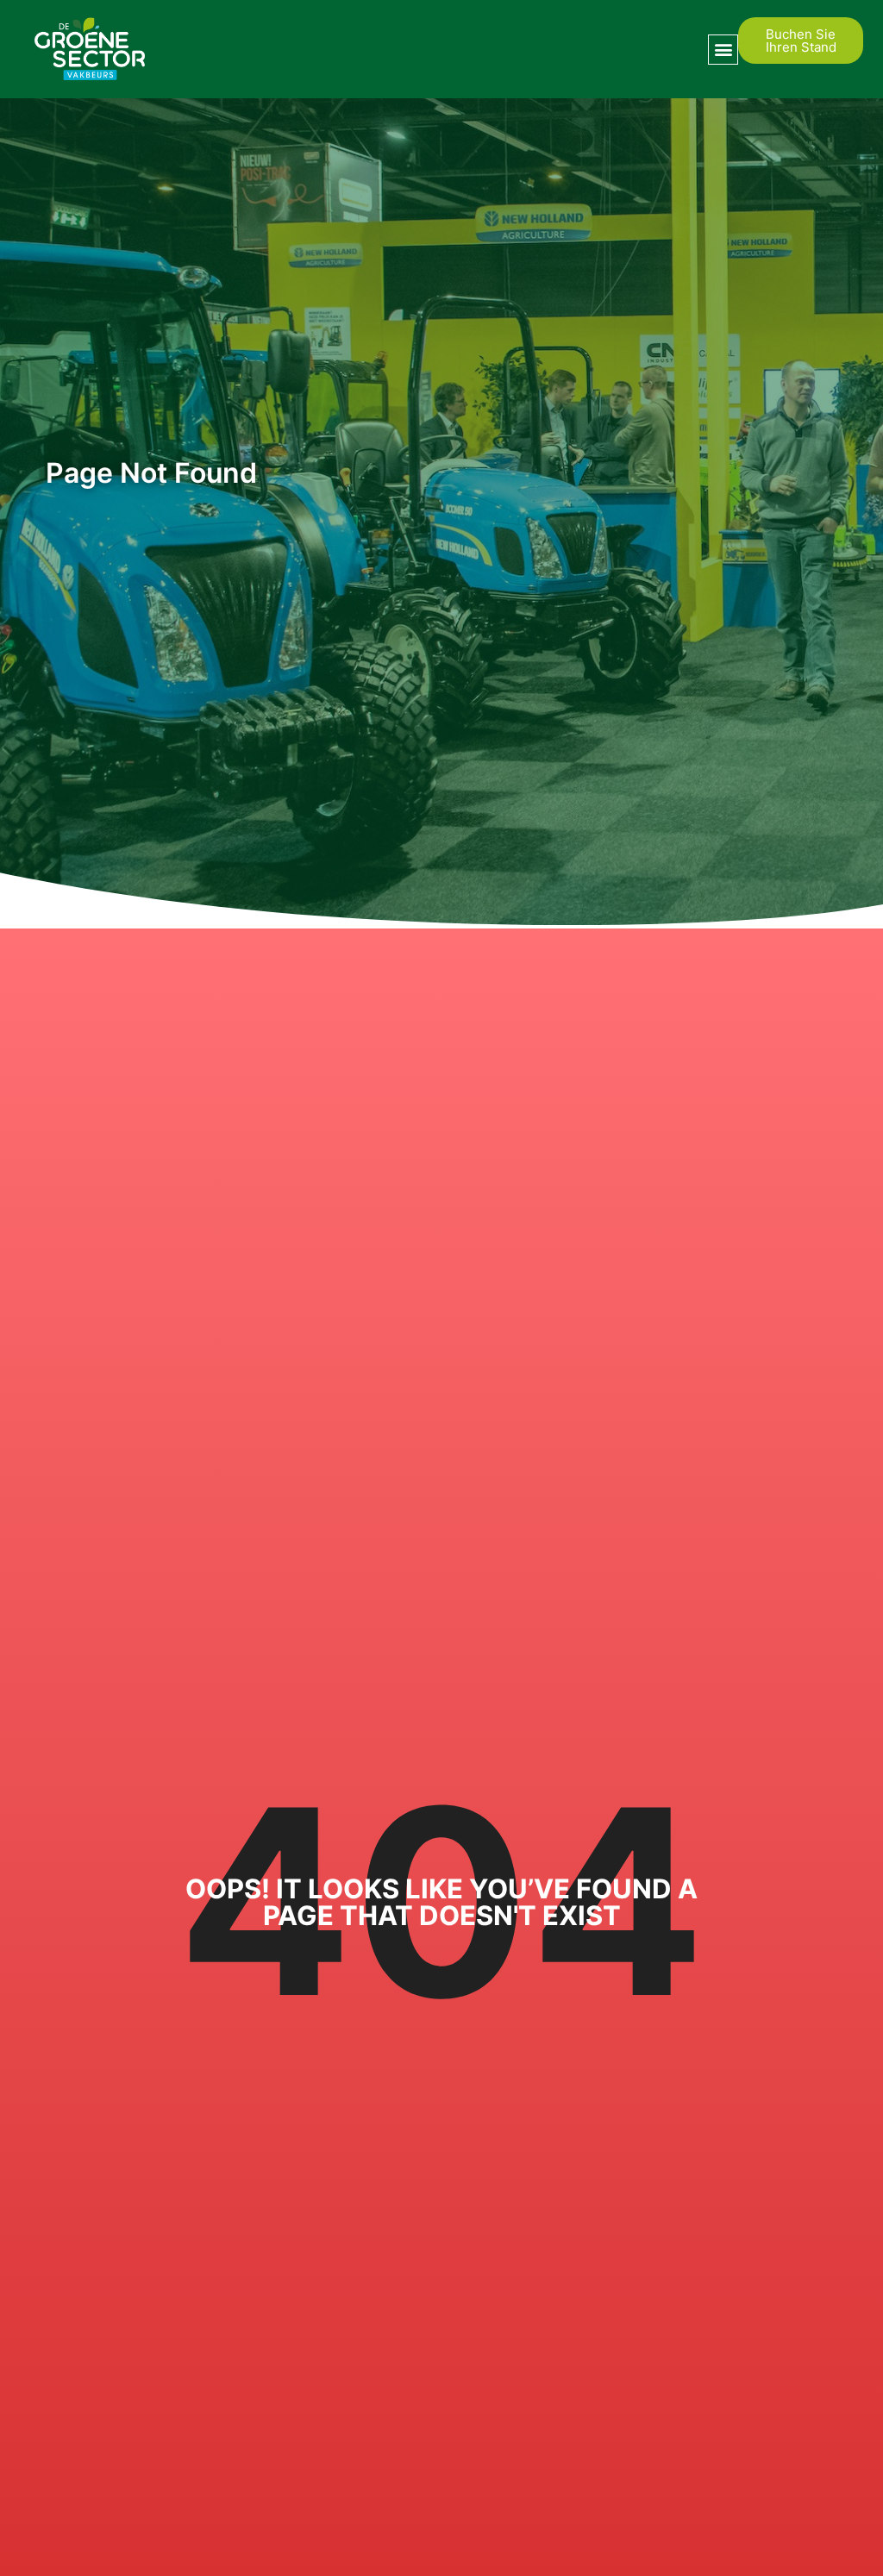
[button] (723, 50)
